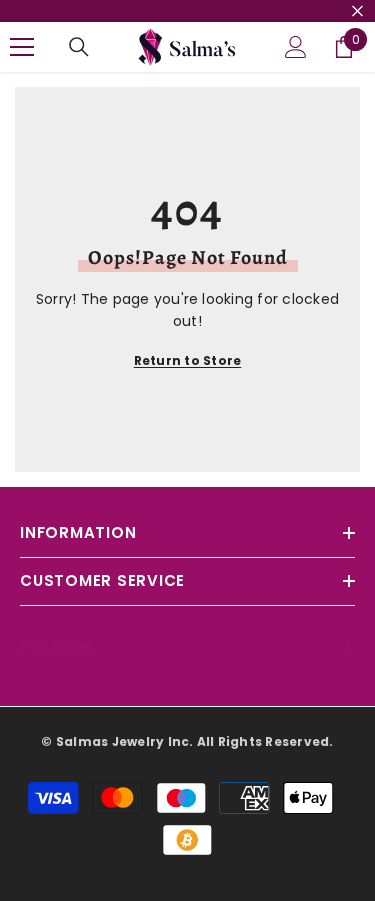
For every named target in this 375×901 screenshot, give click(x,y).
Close (357, 11)
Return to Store (188, 360)
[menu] (22, 47)
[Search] (79, 47)
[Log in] (296, 47)
